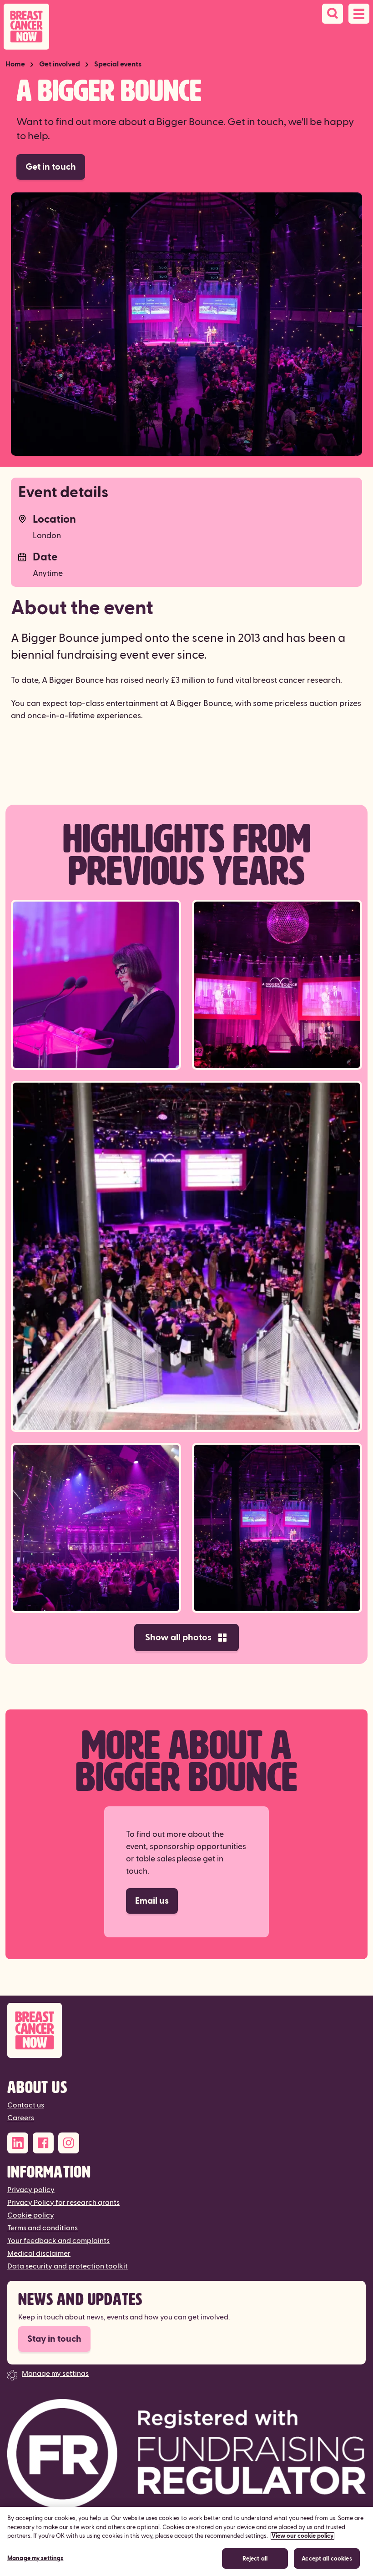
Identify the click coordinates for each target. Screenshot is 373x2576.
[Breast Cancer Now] (186, 2030)
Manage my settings (55, 2374)
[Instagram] (69, 2143)
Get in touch (51, 167)
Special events (118, 64)
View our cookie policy (302, 2536)
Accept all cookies (327, 2559)
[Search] (333, 14)
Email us (152, 1901)
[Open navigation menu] (359, 14)
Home (15, 64)
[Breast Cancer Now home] (26, 27)
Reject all (255, 2559)
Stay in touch (54, 2339)
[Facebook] (43, 2143)
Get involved (60, 64)
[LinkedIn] (18, 2143)
